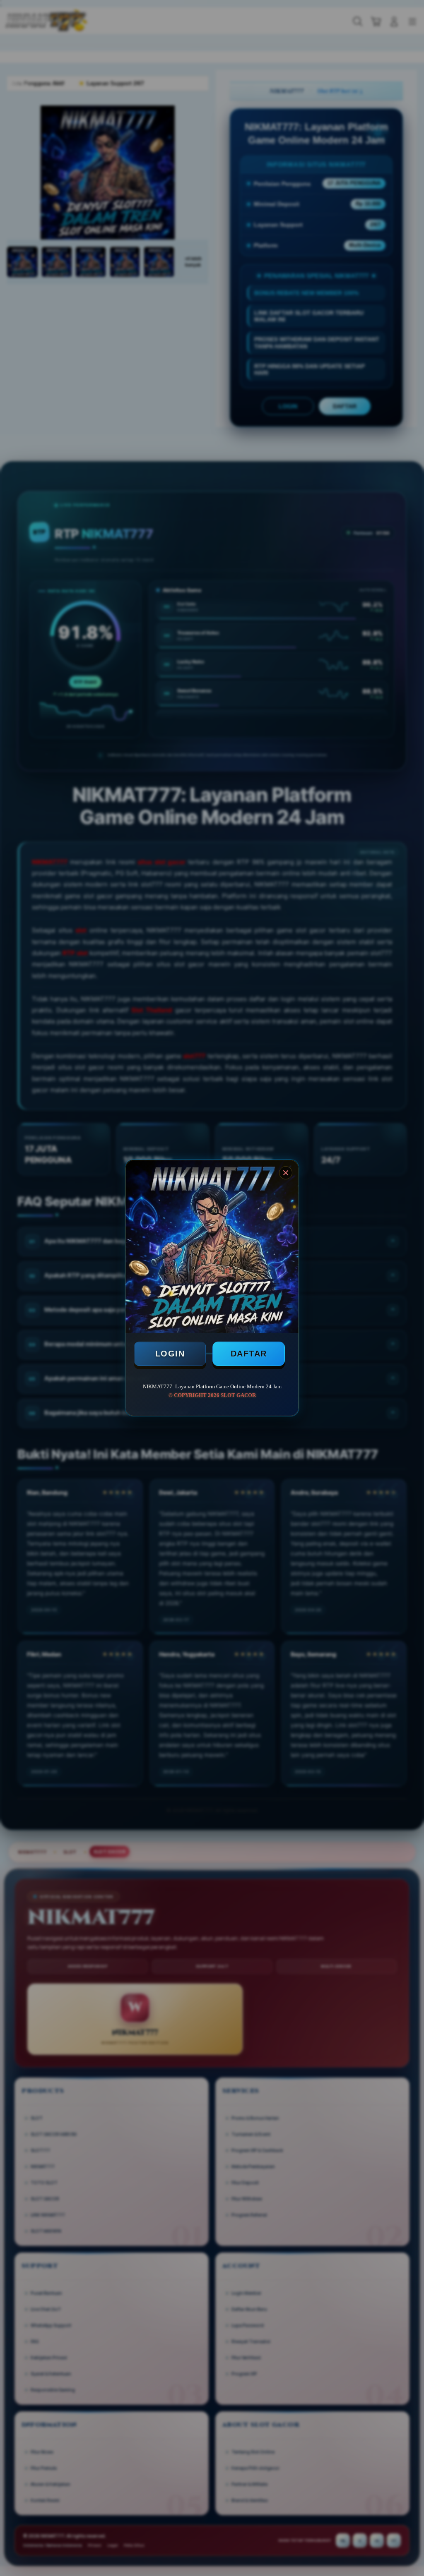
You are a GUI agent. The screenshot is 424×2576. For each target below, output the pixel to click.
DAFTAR (249, 1354)
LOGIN (170, 1354)
